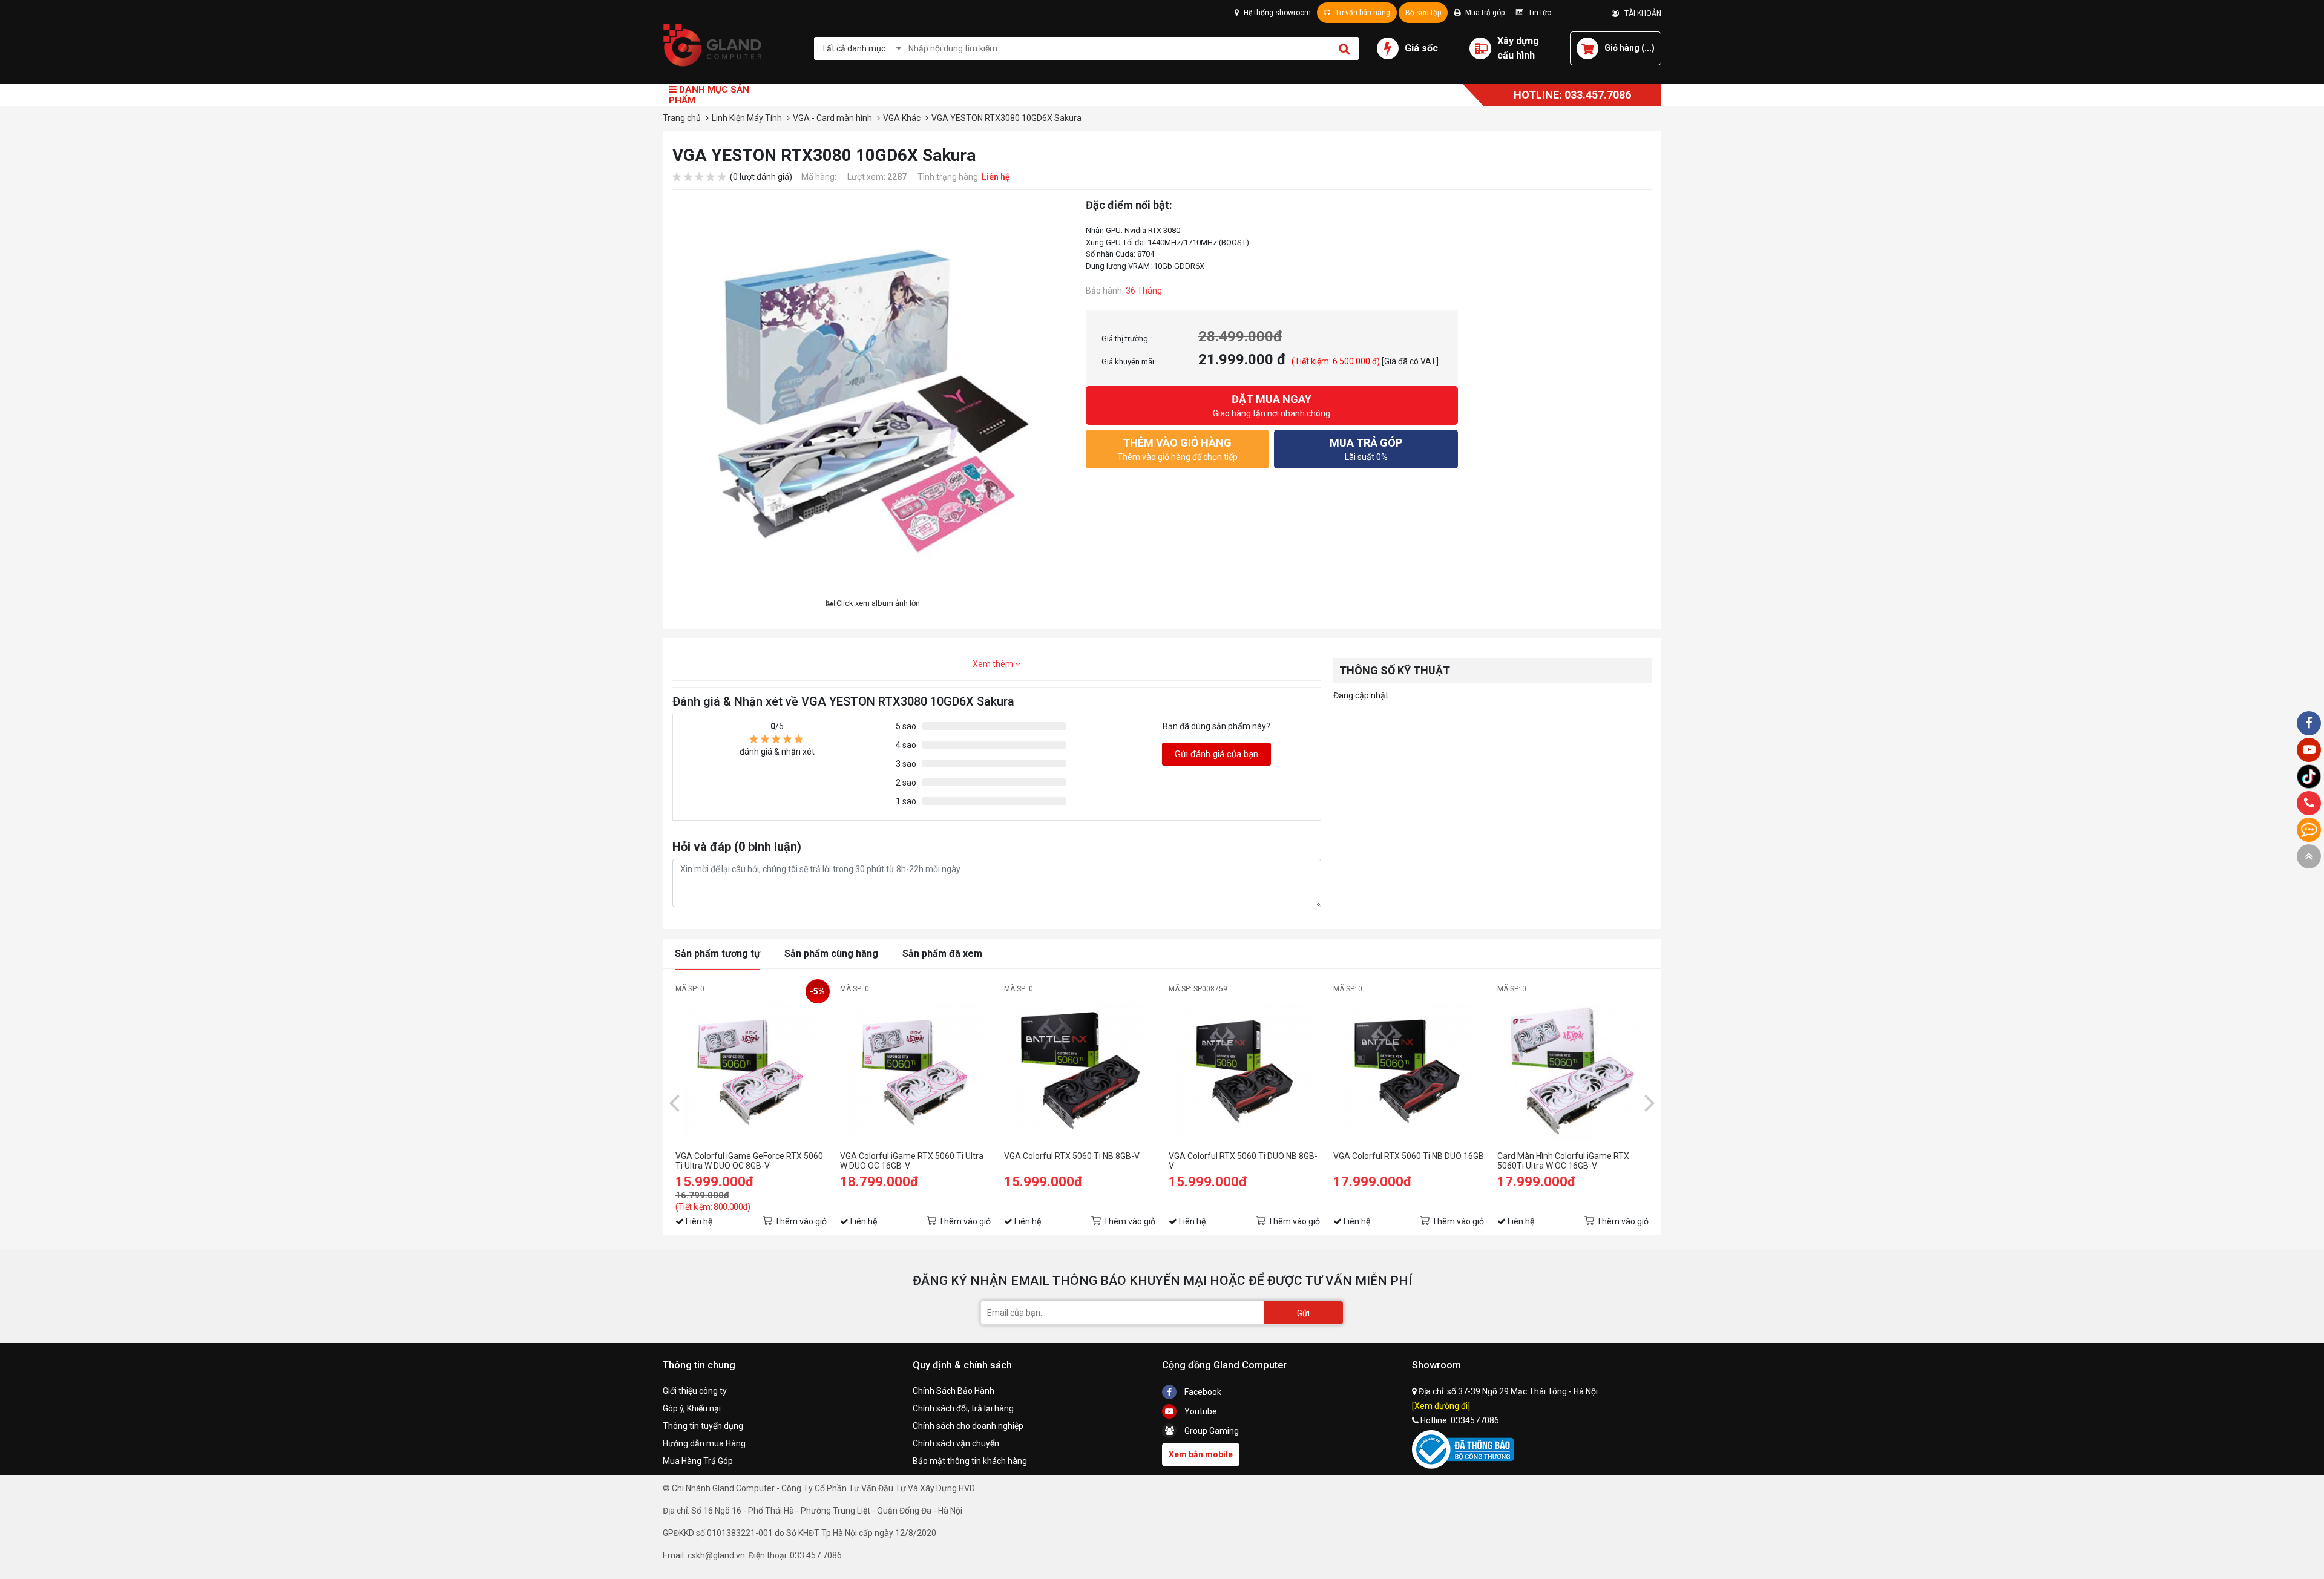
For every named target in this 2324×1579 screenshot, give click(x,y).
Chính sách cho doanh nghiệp (968, 1426)
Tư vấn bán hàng (1362, 13)
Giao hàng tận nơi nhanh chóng (1272, 405)
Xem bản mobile (1201, 1454)
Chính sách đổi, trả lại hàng (963, 1408)
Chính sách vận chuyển (956, 1443)
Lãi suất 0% (1366, 449)
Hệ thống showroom (1276, 13)
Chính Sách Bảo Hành (954, 1391)
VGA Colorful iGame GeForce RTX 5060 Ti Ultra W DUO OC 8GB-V (749, 1161)
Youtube (1200, 1411)
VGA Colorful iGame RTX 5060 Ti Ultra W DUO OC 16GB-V (912, 1161)
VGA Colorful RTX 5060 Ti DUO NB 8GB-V (1243, 1161)
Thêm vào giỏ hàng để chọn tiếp (1177, 449)
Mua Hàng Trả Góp (698, 1461)
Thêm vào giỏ (801, 1221)
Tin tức (1539, 13)
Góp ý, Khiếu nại (692, 1408)
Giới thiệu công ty (695, 1391)
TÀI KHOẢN (1640, 13)
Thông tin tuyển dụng (703, 1426)
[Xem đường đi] (1441, 1406)
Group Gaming (1211, 1431)
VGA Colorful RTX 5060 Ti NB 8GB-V (1072, 1156)
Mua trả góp (1484, 13)
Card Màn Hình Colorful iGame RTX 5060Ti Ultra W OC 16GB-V (1563, 1161)
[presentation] (674, 1102)
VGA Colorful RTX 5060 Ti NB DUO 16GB (1409, 1156)
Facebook (1202, 1392)
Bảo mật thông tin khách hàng (970, 1461)
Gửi (1303, 1313)
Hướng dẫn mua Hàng (704, 1443)
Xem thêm (994, 664)
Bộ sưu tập (1423, 13)
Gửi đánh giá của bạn (1216, 754)
